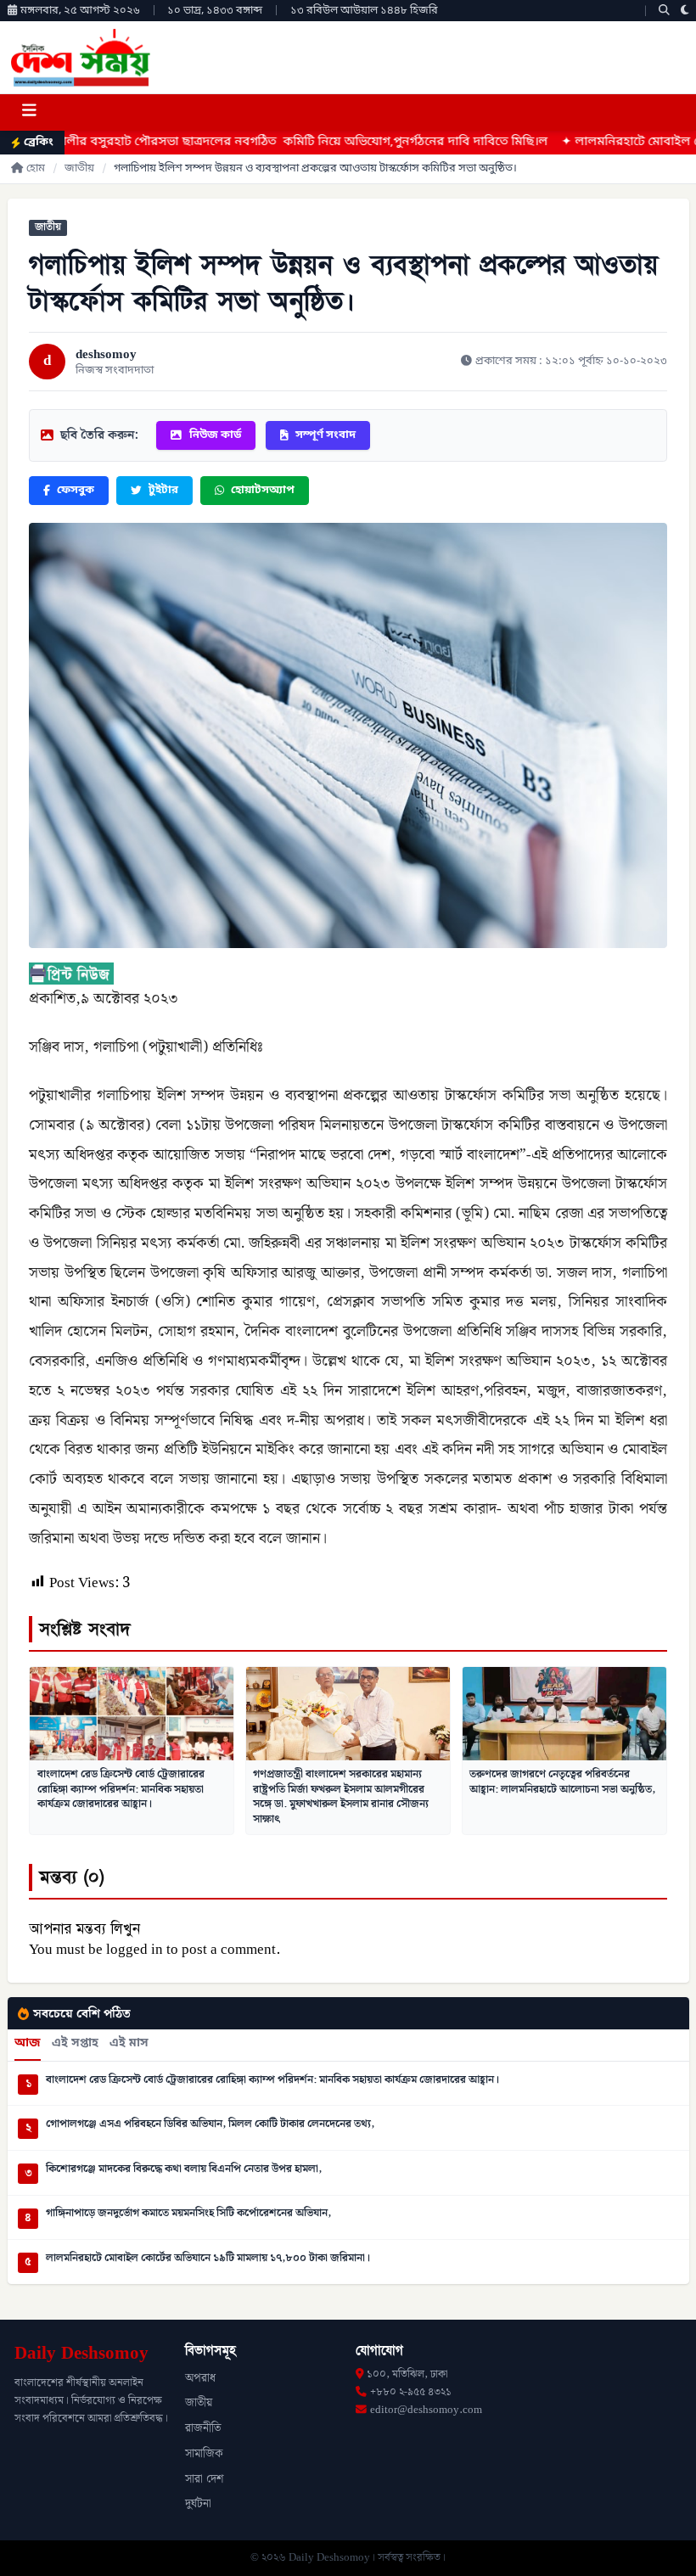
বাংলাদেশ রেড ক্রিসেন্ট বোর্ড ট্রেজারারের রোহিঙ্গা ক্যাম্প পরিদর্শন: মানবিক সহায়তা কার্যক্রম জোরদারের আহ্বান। (121, 1789)
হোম (36, 168)
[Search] (664, 11)
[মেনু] (29, 112)
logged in (135, 1950)
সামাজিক (204, 2454)
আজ (28, 2044)
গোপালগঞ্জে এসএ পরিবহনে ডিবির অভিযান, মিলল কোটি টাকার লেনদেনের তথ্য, (210, 2124)
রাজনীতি (203, 2428)
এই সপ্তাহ (75, 2044)
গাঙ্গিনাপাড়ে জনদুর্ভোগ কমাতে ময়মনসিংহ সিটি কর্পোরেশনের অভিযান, (188, 2214)
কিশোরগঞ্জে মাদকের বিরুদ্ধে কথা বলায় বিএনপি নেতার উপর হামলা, (184, 2169)
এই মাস (129, 2044)
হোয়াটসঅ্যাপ (263, 490)
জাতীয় (79, 168)
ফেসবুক (76, 490)
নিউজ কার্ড (215, 435)
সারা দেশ (204, 2479)
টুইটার (163, 490)
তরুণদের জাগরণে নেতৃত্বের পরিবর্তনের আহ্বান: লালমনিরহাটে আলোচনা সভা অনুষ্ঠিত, (562, 1782)
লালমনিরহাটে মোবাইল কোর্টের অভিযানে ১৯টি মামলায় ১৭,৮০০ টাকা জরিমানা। (208, 2259)
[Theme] (685, 11)
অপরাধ (200, 2378)
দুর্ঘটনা (198, 2504)
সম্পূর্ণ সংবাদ (326, 435)
